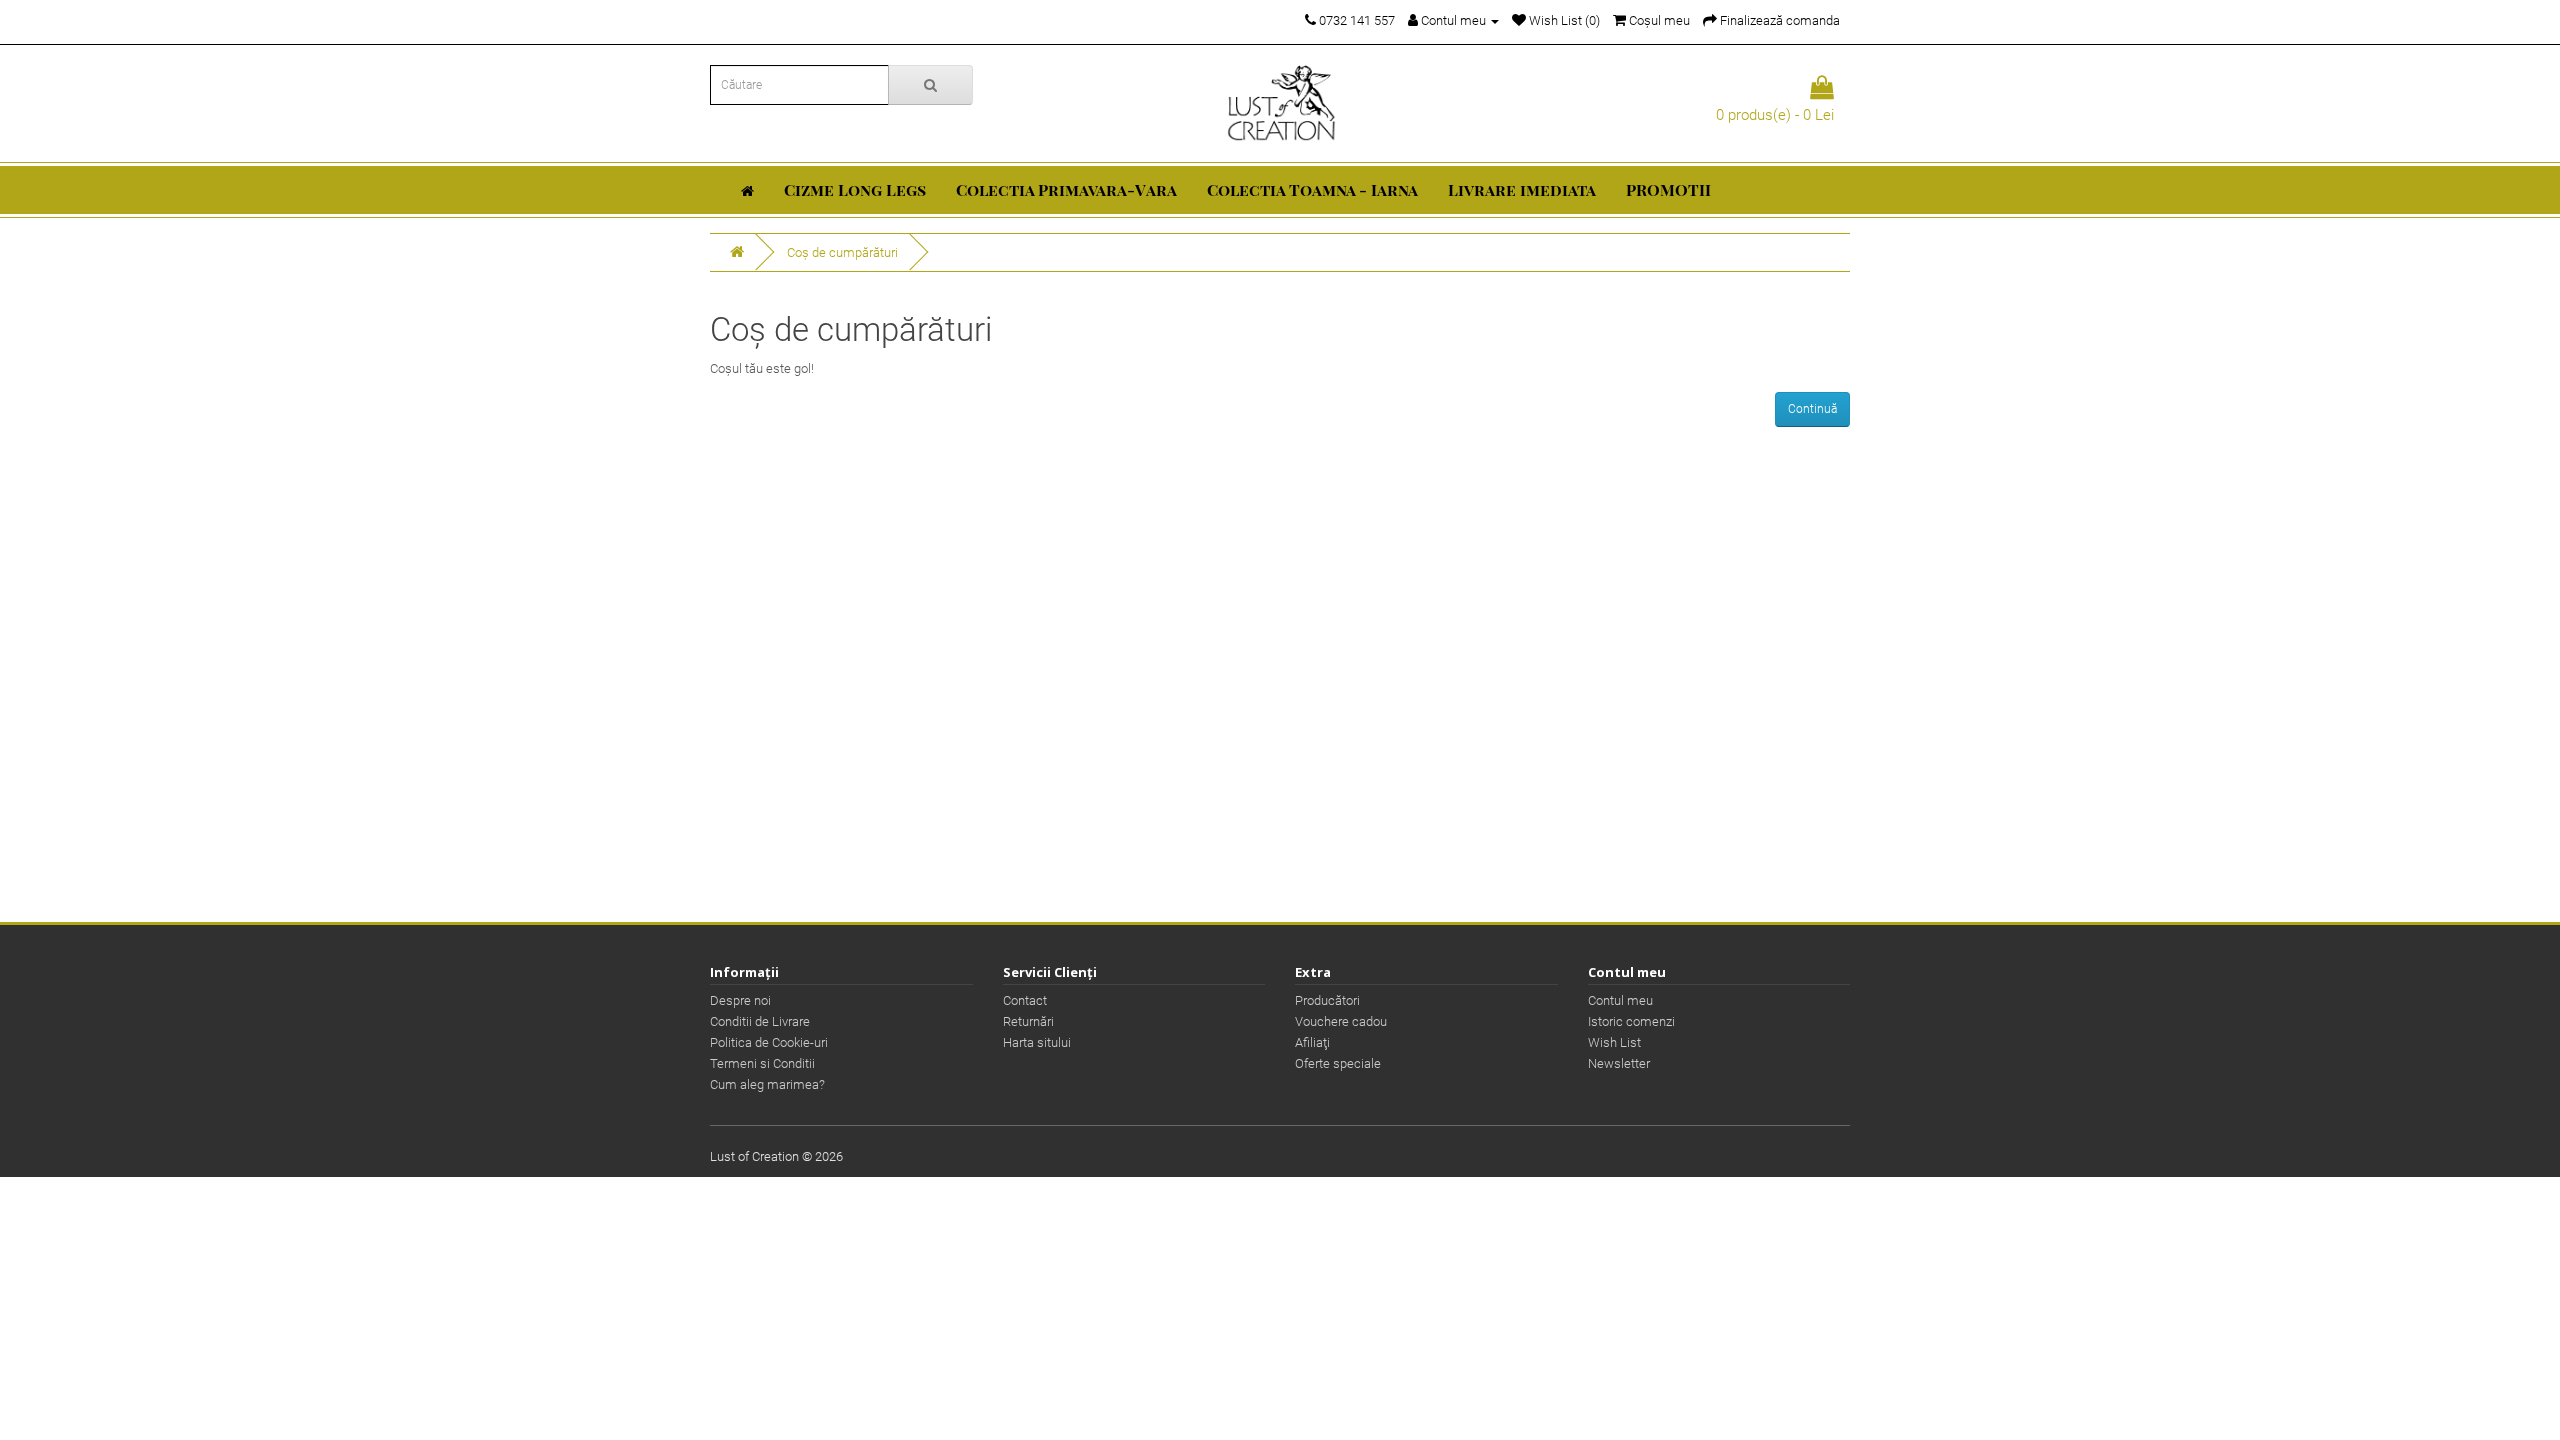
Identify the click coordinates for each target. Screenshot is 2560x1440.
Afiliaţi (1312, 1042)
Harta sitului (1037, 1042)
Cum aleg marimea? (767, 1084)
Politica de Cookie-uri (769, 1042)
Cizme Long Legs (855, 189)
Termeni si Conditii (762, 1063)
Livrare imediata (1522, 189)
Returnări (1028, 1021)
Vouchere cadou (1341, 1021)
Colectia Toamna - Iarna (1312, 189)
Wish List (1614, 1042)
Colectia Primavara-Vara (1066, 189)
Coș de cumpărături (842, 252)
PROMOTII (1668, 189)
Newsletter (1619, 1063)
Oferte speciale (1338, 1063)
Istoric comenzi (1631, 1021)
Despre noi (740, 1000)
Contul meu (1620, 1000)
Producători (1327, 1000)
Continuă (1812, 409)
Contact (1025, 1000)
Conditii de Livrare (760, 1021)
